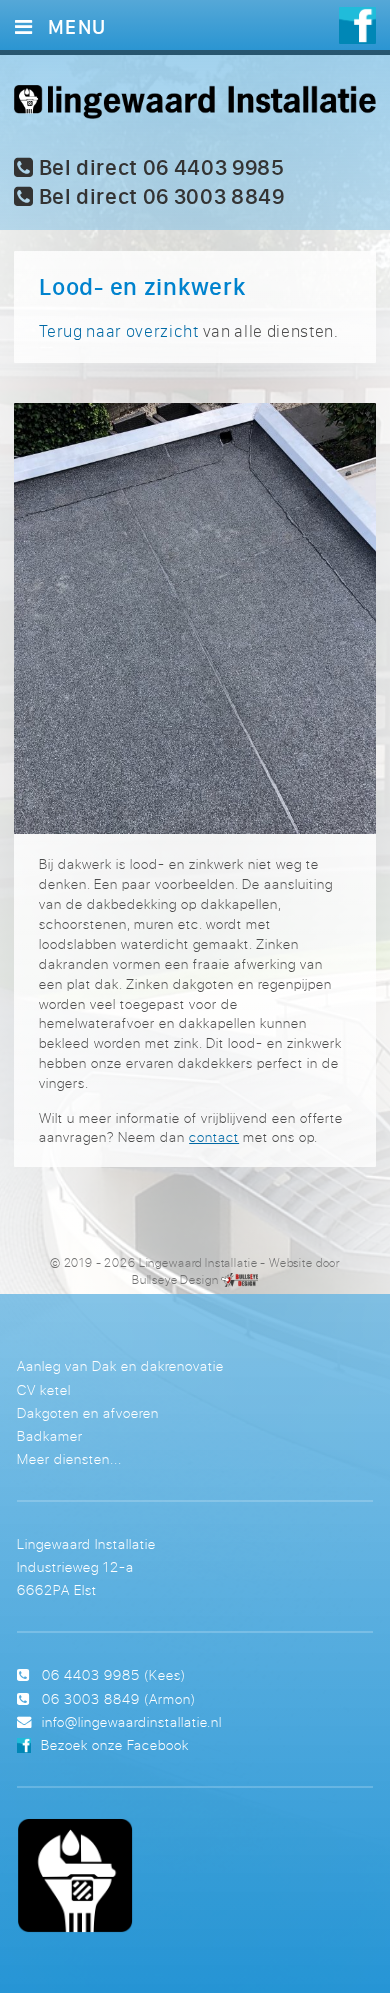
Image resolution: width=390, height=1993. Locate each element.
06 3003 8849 (91, 1698)
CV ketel (44, 1389)
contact (214, 1136)
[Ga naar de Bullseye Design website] (239, 1279)
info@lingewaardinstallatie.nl (132, 1721)
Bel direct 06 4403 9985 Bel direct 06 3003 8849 (159, 181)
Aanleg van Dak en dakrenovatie (120, 1365)
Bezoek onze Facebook (115, 1744)
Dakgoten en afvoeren (88, 1412)
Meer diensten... (69, 1458)
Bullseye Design (175, 1279)
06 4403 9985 (91, 1674)
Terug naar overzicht (119, 330)
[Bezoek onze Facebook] (357, 28)
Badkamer (50, 1435)
